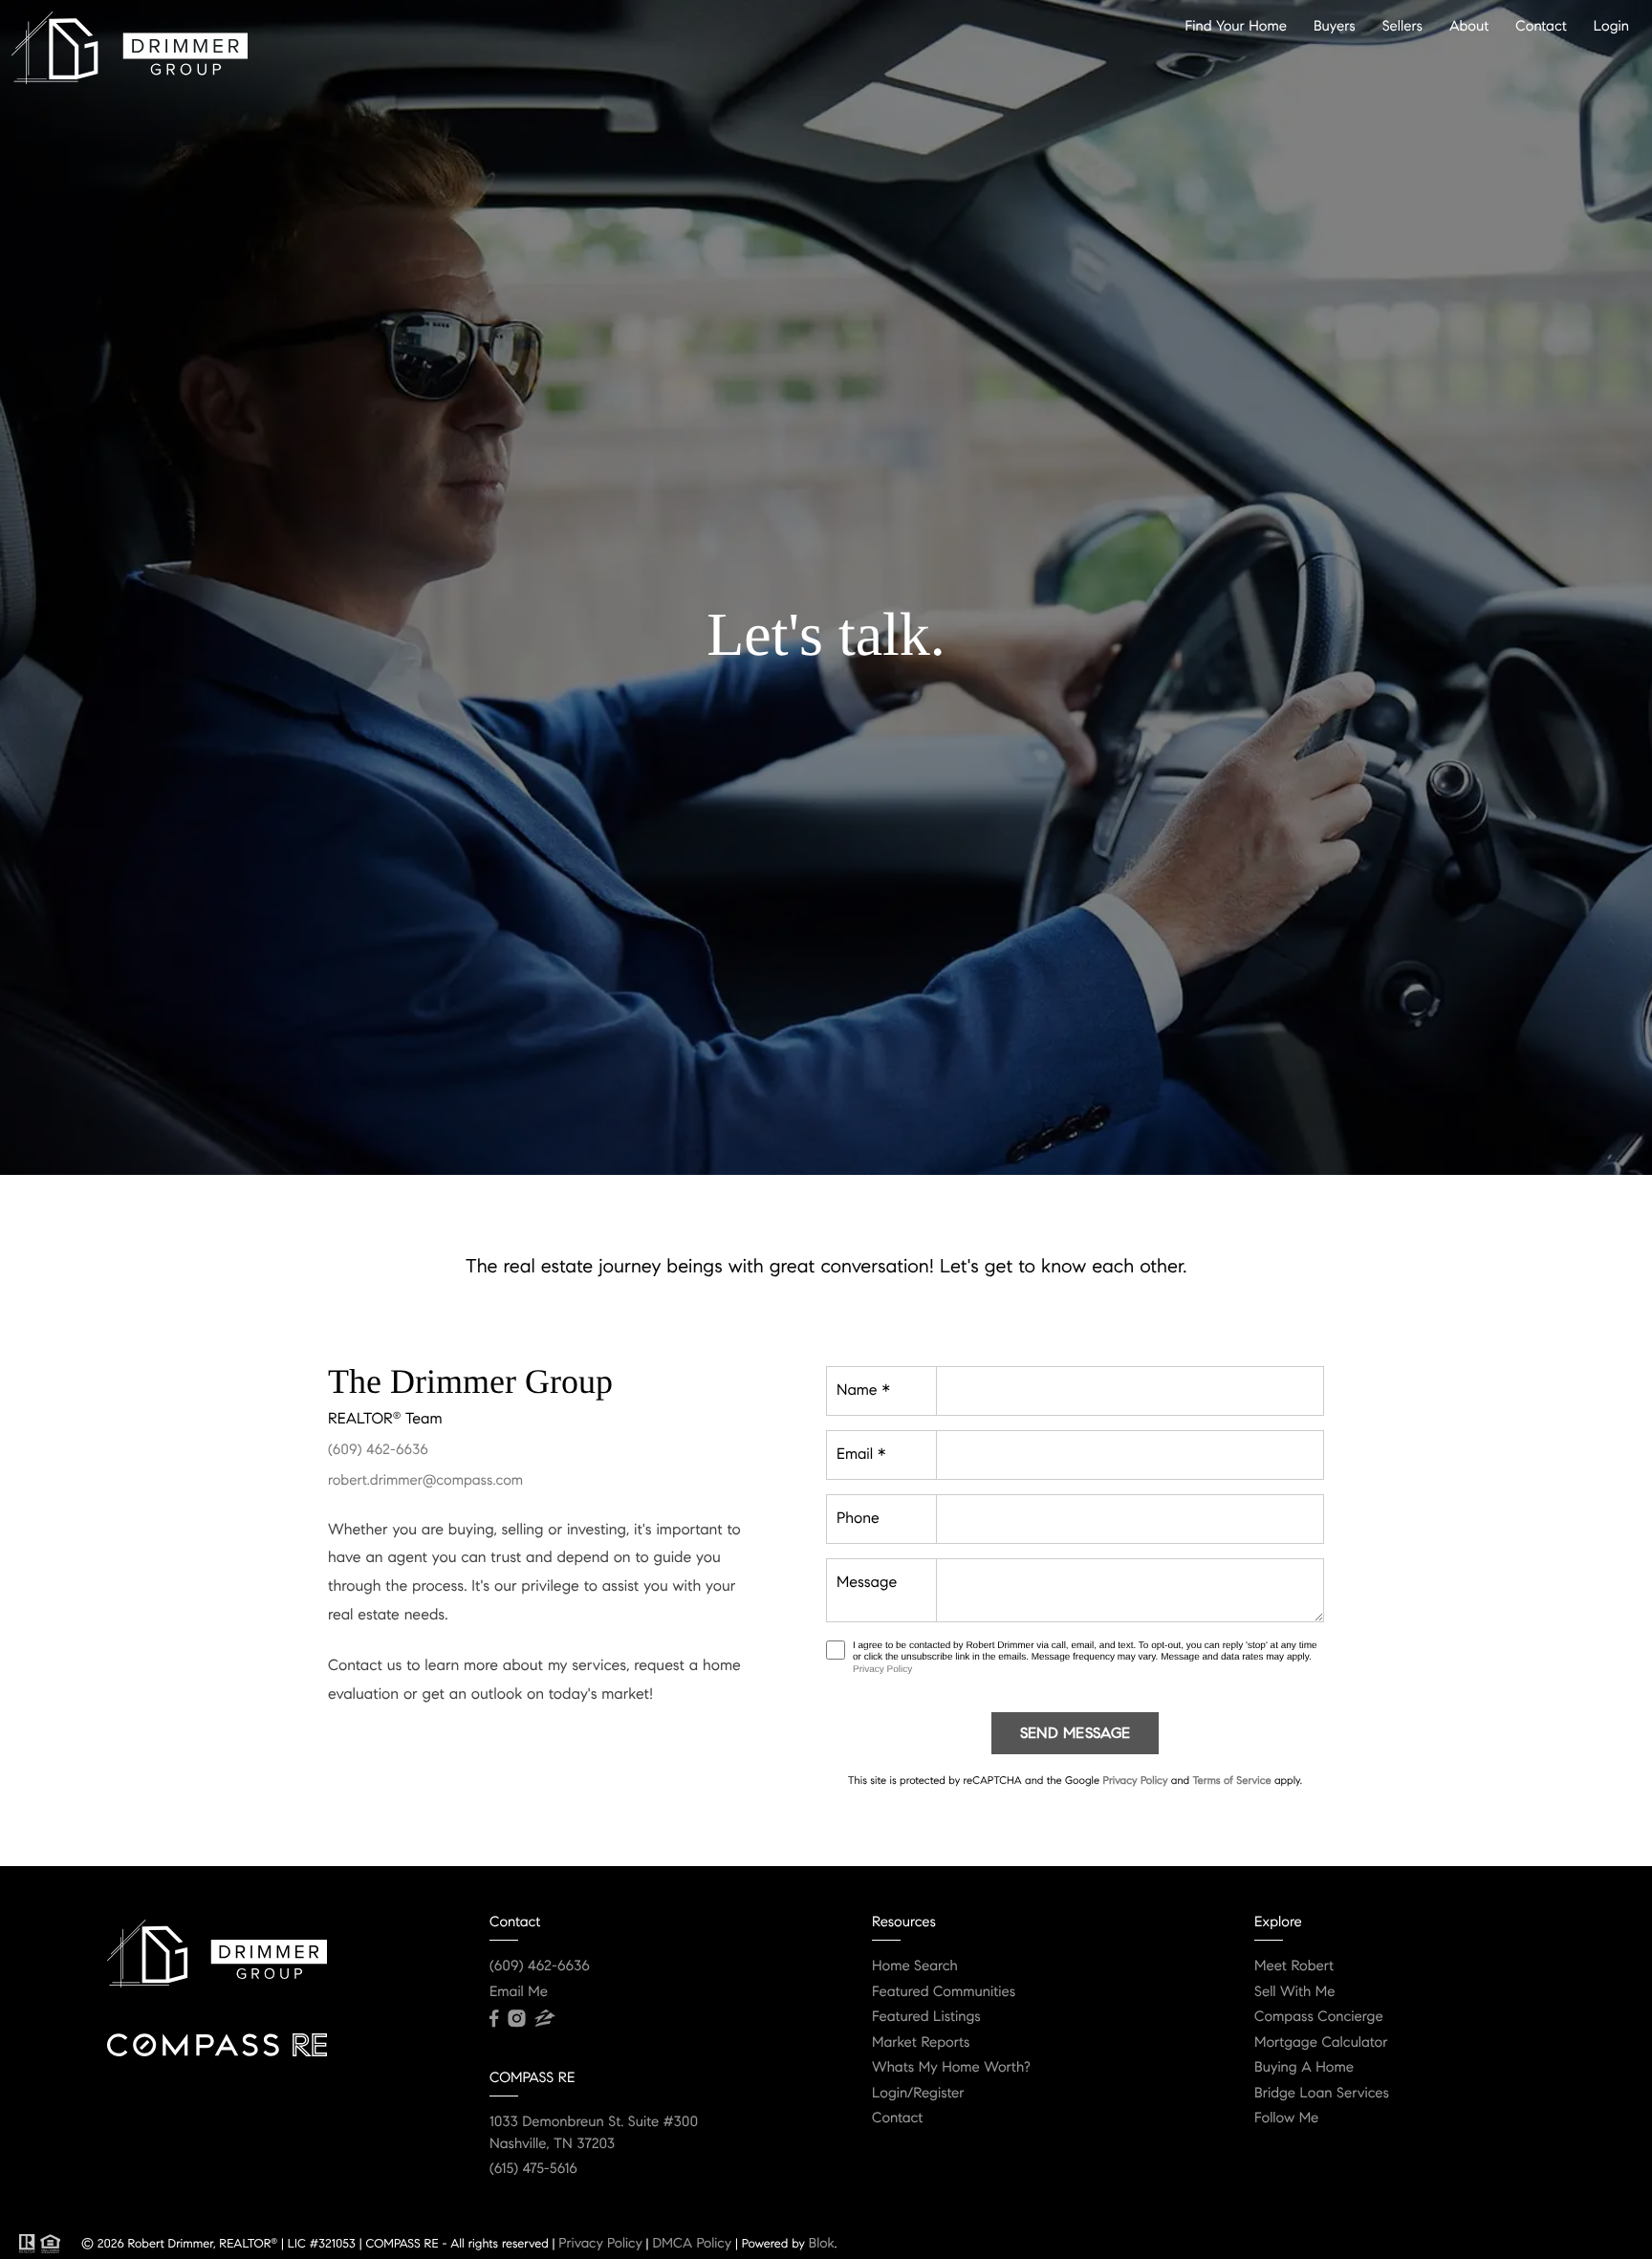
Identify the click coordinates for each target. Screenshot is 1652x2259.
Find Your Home (1236, 26)
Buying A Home (1304, 2068)
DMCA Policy (692, 2243)
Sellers (1402, 26)
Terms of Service (1231, 1781)
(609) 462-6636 (378, 1450)
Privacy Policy (882, 1670)
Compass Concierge (1319, 2017)
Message (867, 1583)
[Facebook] (494, 2019)
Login (1611, 26)
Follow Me (1286, 2118)
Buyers (1335, 26)
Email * (861, 1455)
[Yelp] (545, 2019)
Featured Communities (944, 1992)
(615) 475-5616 (533, 2169)
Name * (863, 1390)
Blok (822, 2243)
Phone (858, 1519)
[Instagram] (516, 2019)
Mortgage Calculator (1321, 2043)
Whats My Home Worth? (951, 2068)
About (1469, 26)
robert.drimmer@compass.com (425, 1481)
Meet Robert (1294, 1966)
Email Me (519, 1992)
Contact (1541, 26)
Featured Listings (926, 2017)
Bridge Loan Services (1322, 2094)
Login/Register (918, 2094)
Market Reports (921, 2043)
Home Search (915, 1966)
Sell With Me (1295, 1992)
